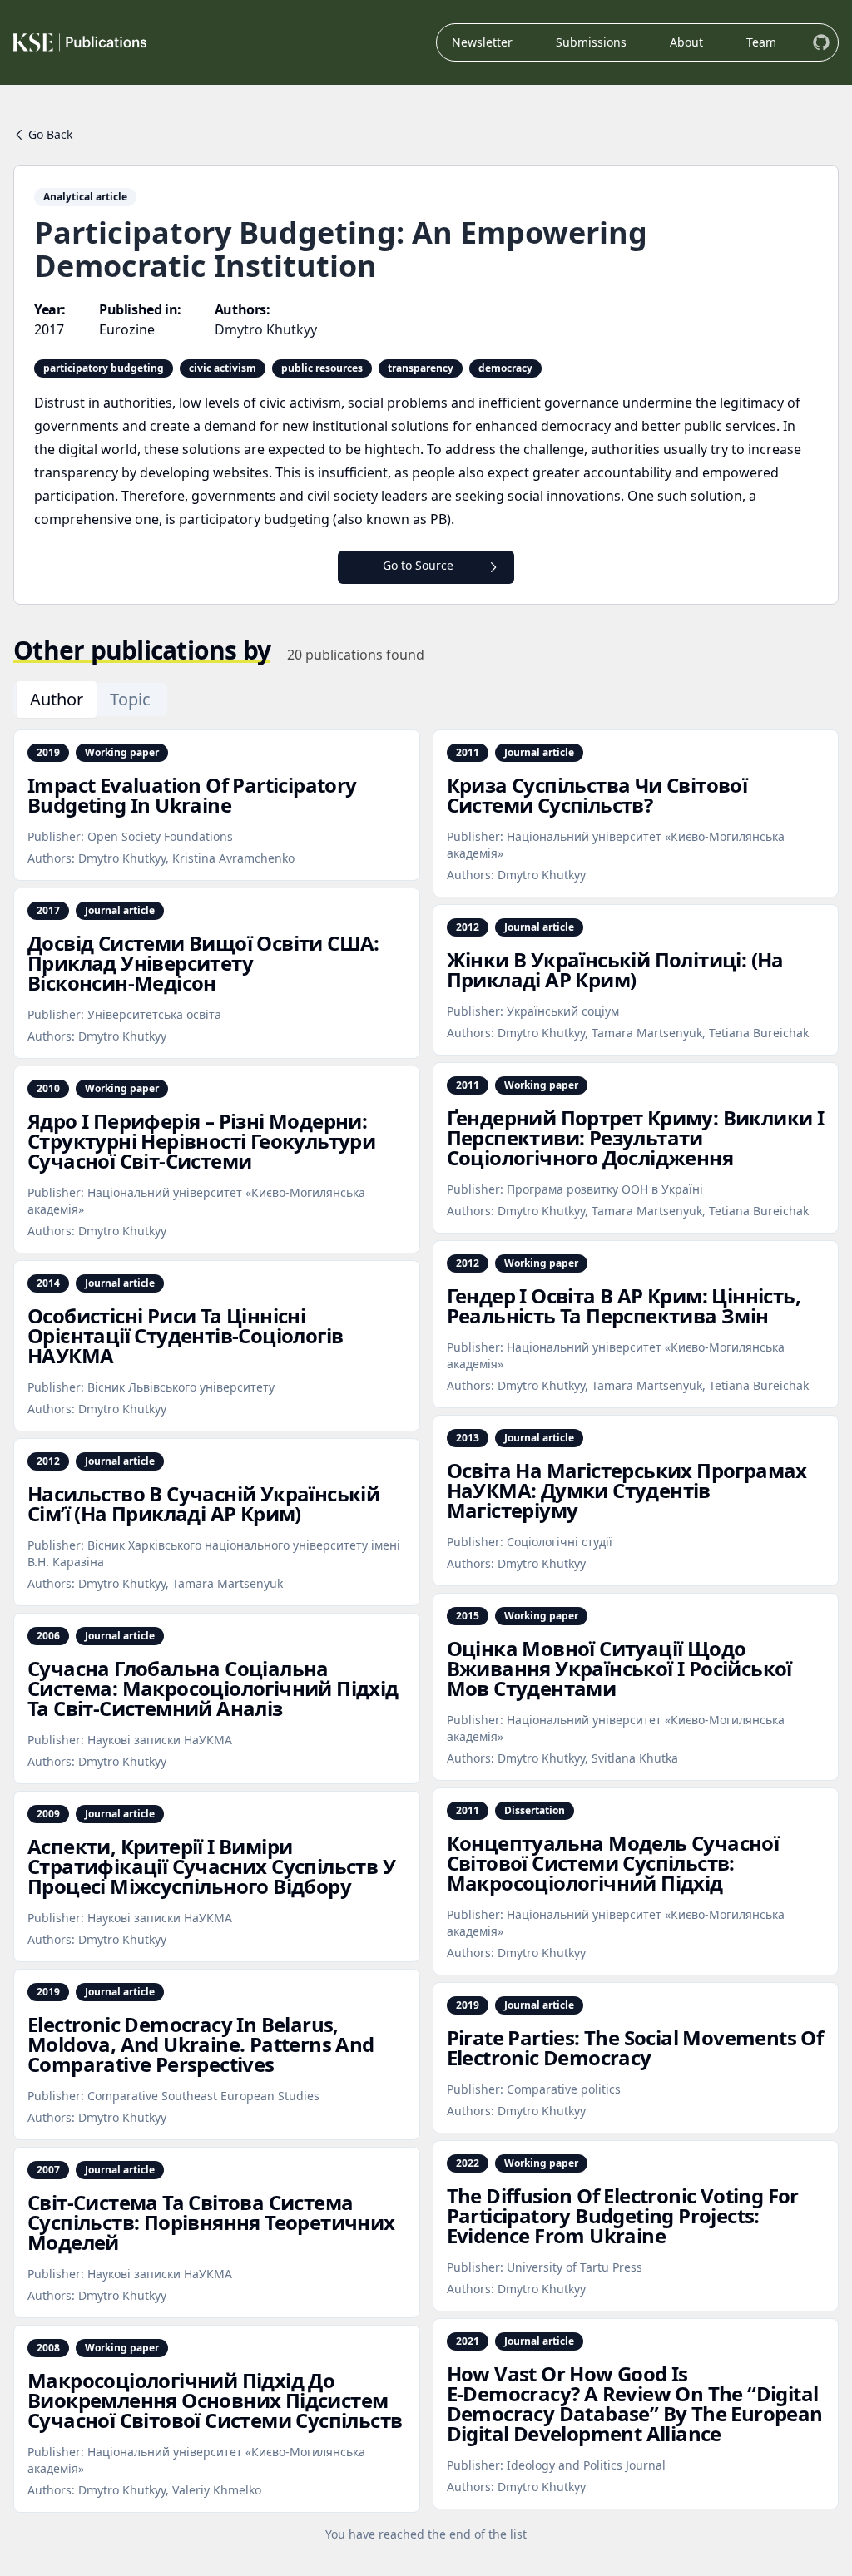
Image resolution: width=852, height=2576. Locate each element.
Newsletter (482, 42)
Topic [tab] (130, 699)
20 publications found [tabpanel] (356, 655)
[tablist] (90, 700)
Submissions (591, 42)
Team (761, 42)
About (686, 42)
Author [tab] (57, 699)
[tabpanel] (426, 1636)
